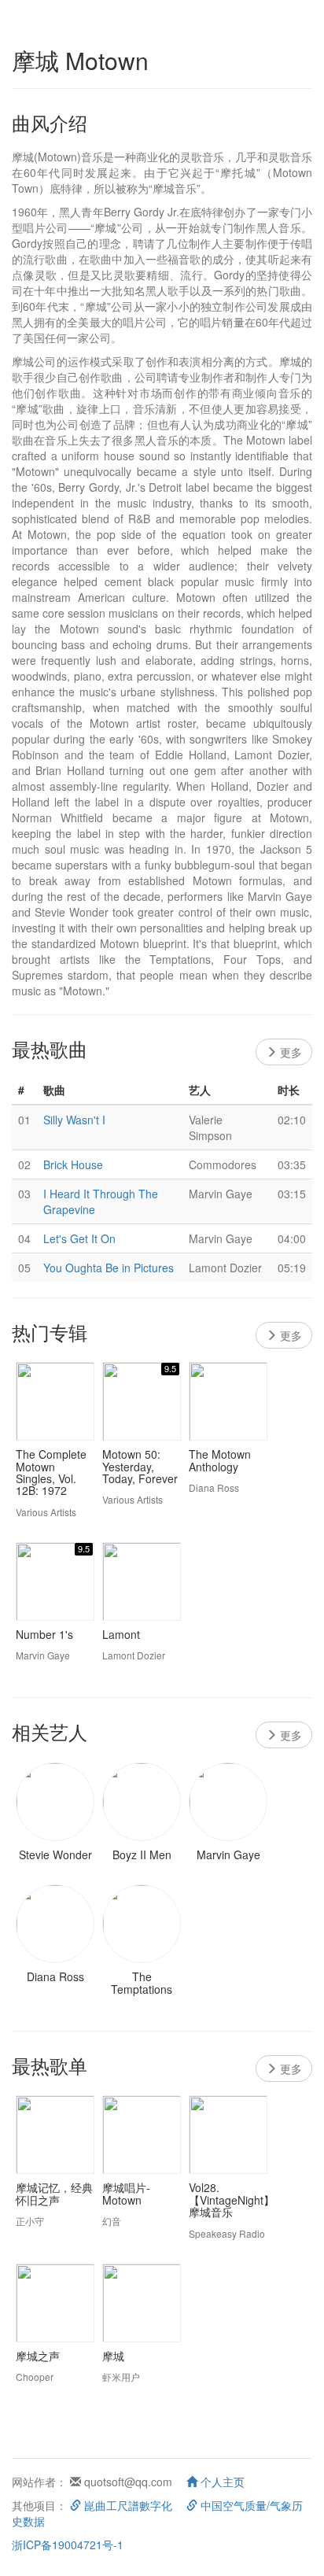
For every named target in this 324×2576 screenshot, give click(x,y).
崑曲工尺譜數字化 (127, 2505)
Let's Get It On (79, 1238)
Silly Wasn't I (74, 1120)
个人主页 (221, 2482)
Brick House (73, 1164)
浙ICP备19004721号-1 (68, 2545)
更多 (289, 1052)
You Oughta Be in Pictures (109, 1268)
